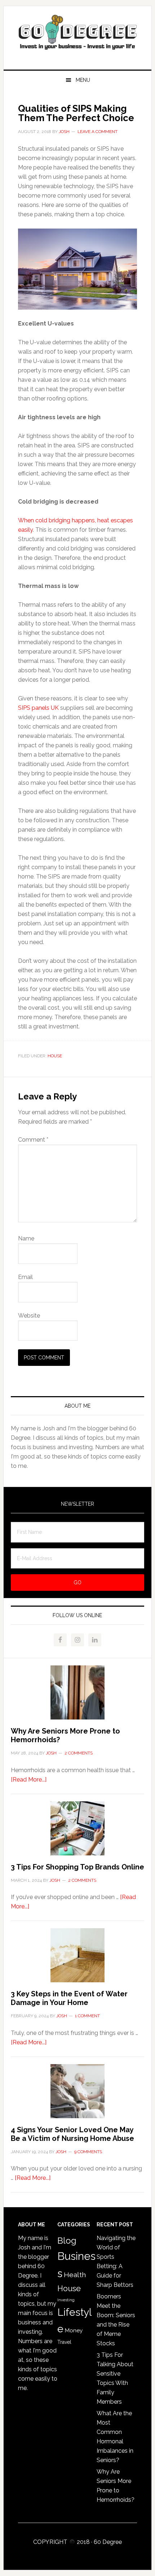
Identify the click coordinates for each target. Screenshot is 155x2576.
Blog (67, 2241)
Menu (83, 80)
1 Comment (87, 2016)
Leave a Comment (98, 132)
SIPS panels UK (38, 708)
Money (74, 2330)
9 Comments (88, 2152)
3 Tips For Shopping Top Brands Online (77, 1867)
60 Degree (78, 35)
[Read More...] (29, 1780)
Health (75, 2275)
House (55, 1056)
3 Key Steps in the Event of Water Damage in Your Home (69, 1998)
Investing (66, 2300)
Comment (33, 1140)
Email (25, 1277)
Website (29, 1316)
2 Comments (79, 1753)
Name (26, 1238)
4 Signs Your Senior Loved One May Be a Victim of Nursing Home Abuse (72, 2134)
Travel (64, 2342)
